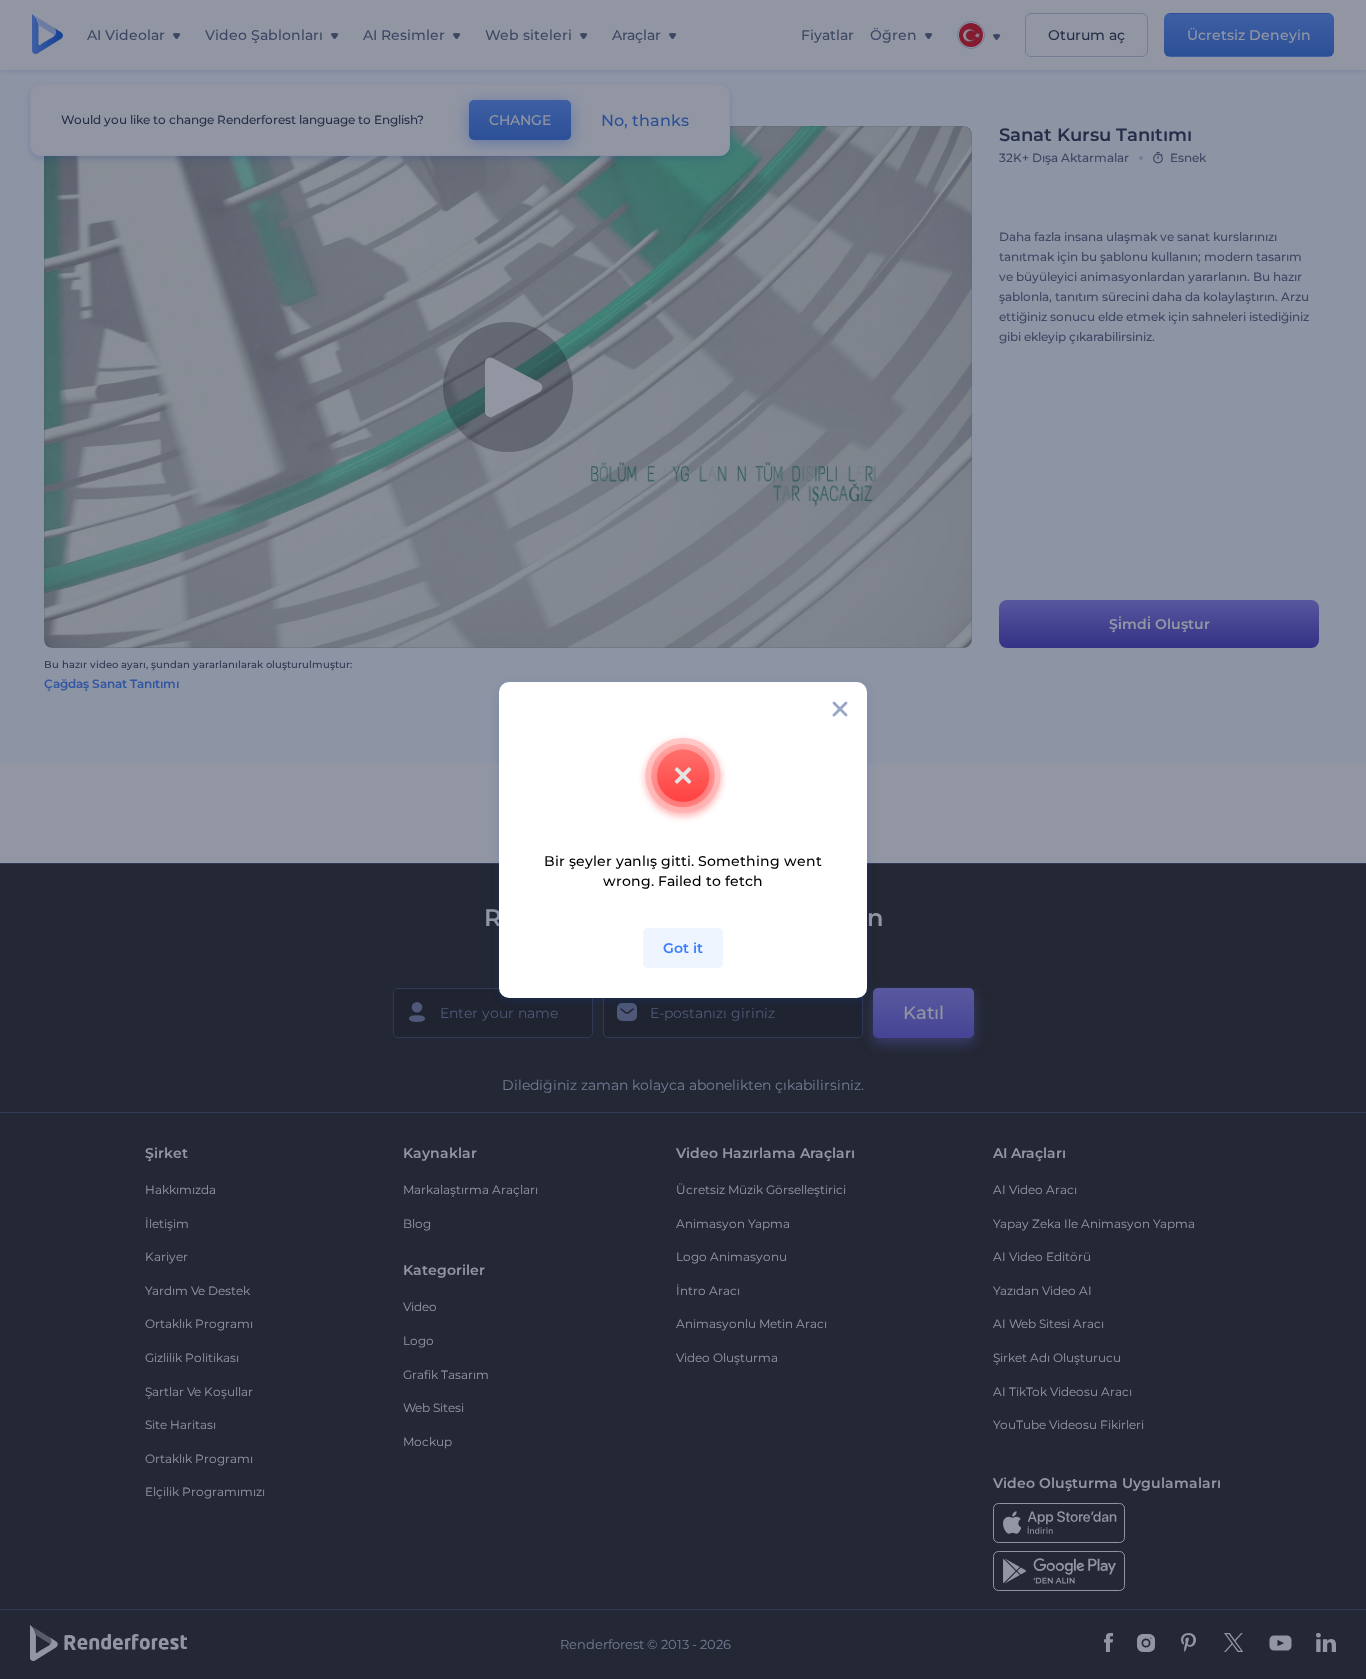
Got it (683, 948)
